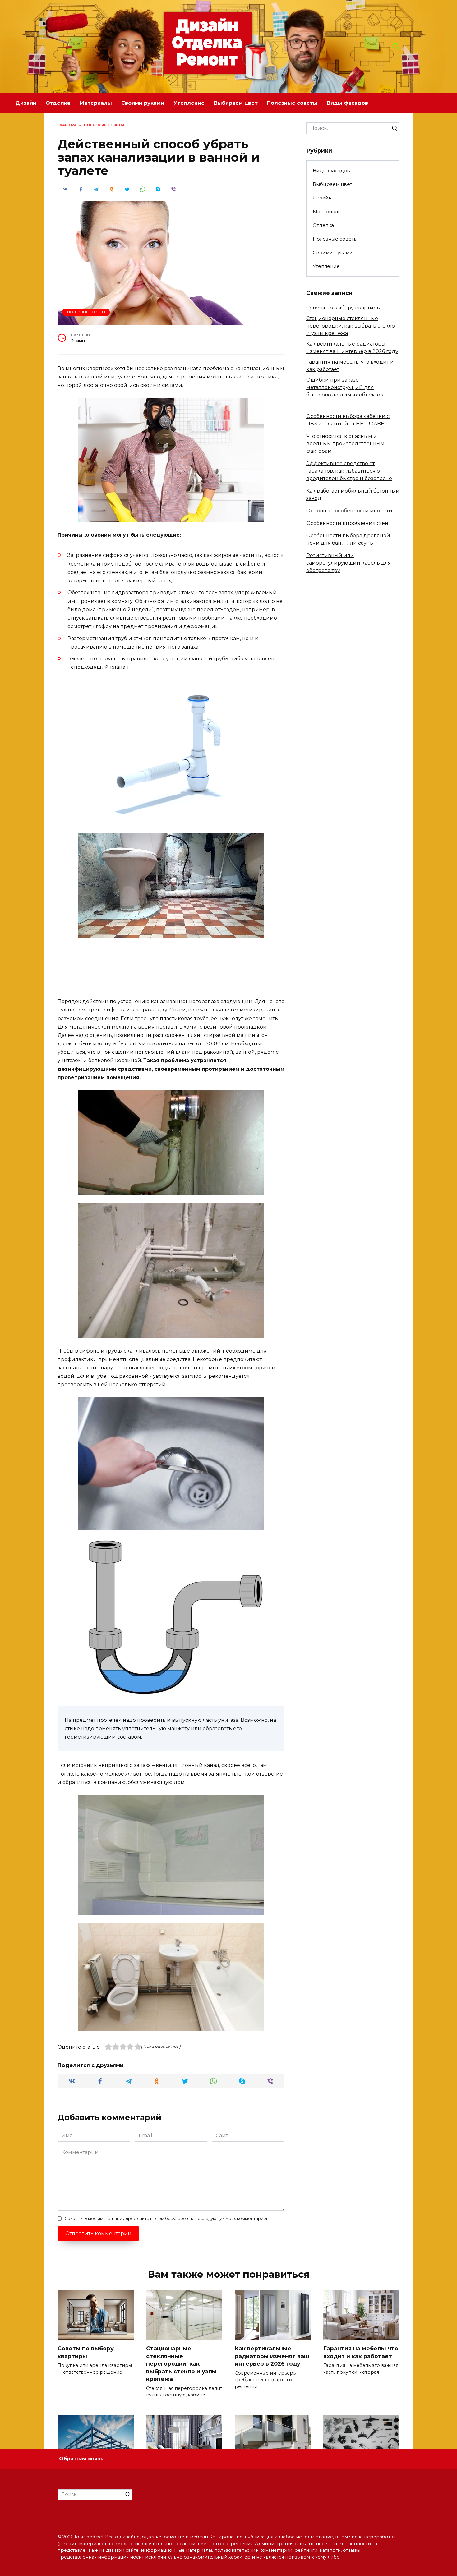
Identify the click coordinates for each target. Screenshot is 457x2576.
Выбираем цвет (236, 103)
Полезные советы (292, 103)
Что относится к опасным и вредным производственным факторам (345, 444)
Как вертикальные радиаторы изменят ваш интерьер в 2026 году (272, 2356)
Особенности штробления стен (347, 523)
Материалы (96, 103)
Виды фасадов (347, 103)
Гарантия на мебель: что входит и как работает (361, 2352)
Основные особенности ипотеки (349, 511)
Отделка (58, 103)
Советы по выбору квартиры (344, 308)
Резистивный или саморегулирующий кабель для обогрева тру (349, 563)
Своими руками (143, 103)
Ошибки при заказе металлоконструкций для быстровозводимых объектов (345, 387)
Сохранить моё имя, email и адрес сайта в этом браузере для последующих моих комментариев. (167, 2218)
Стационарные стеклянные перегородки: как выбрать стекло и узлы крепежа (351, 326)
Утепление (189, 103)
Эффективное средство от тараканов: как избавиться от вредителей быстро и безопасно (349, 471)
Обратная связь (81, 2459)
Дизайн (26, 103)
